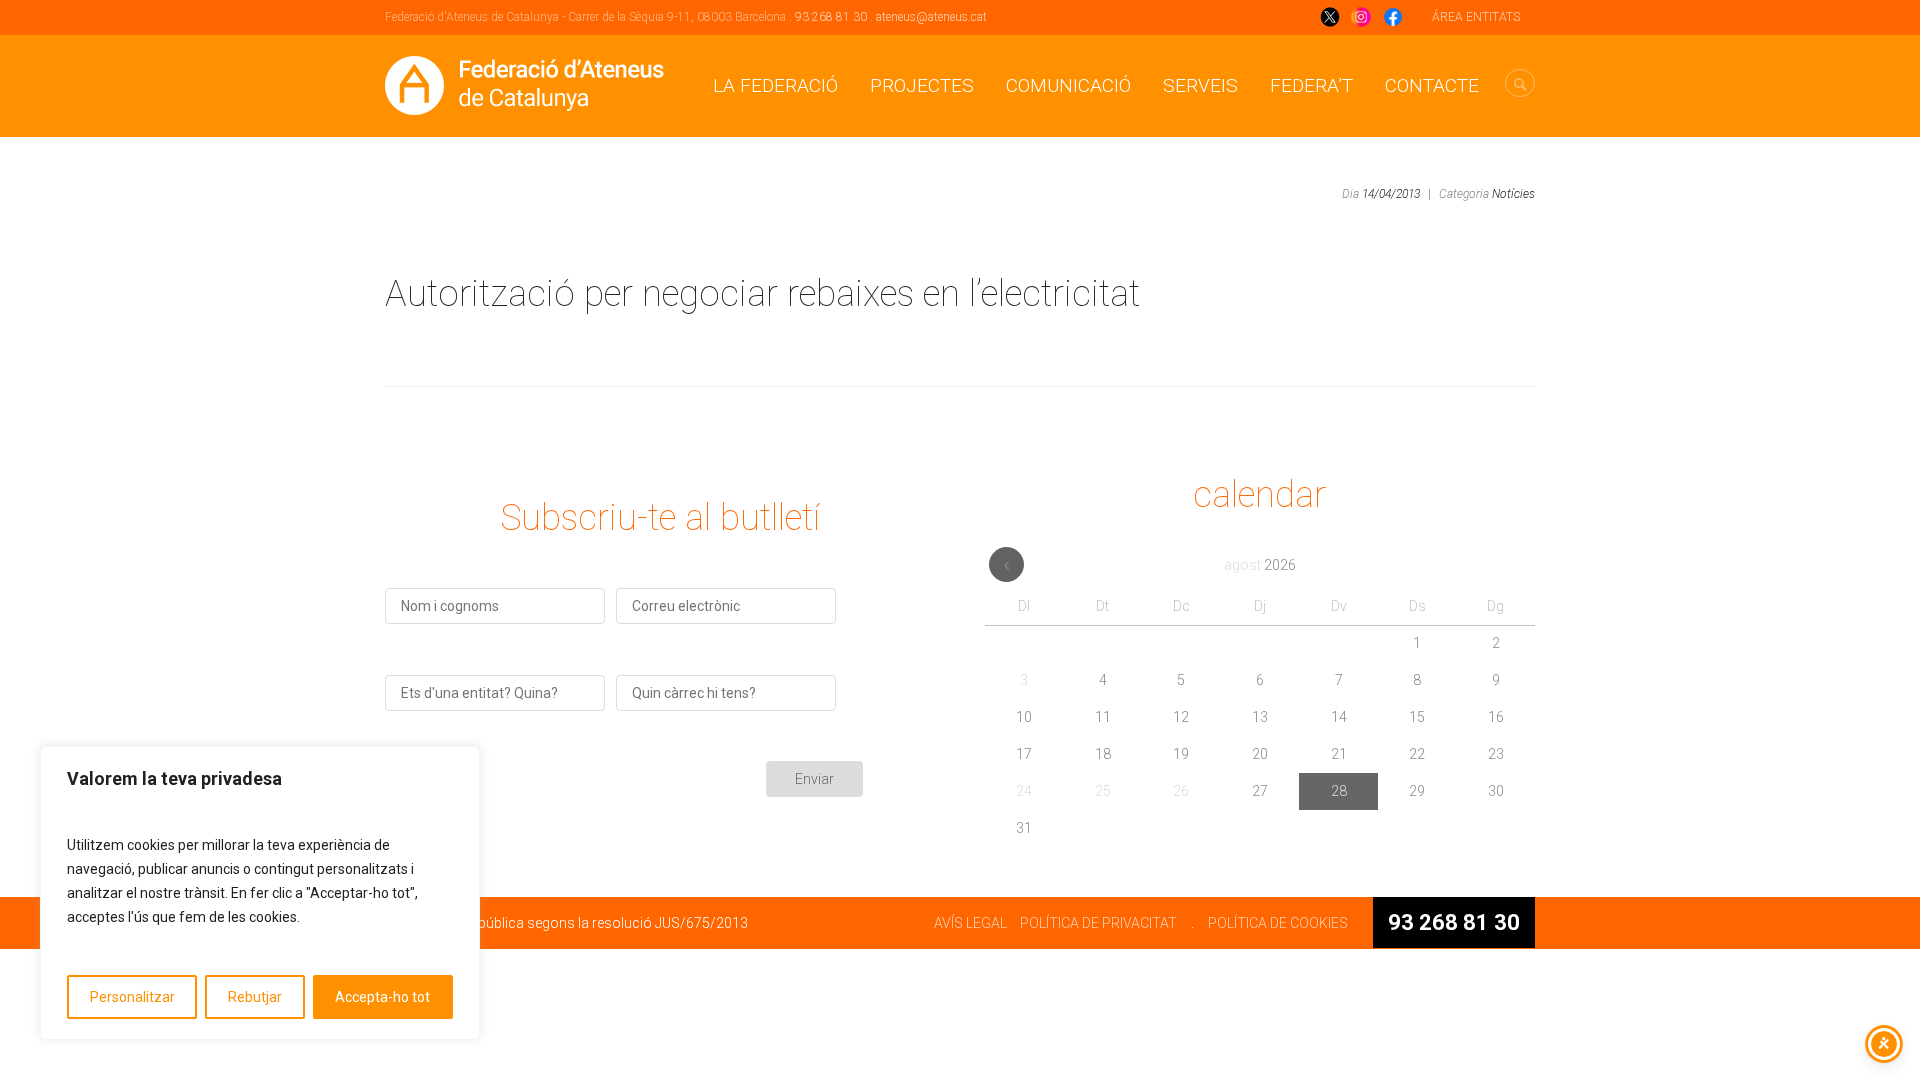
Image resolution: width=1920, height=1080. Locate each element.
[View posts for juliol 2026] (1006, 564)
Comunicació (1068, 85)
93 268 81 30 (831, 17)
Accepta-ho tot (382, 997)
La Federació (775, 85)
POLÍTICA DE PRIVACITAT (1098, 923)
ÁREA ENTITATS (1476, 17)
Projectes (922, 85)
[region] (260, 893)
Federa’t (1311, 85)
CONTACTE (1432, 85)
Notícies (1513, 194)
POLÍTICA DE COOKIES (1278, 923)
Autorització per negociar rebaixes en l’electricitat (762, 294)
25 (1103, 791)
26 (1181, 791)
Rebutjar (255, 997)
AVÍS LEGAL (970, 923)
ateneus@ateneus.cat (931, 17)
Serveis (1200, 85)
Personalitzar (132, 997)
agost (1260, 565)
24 (1024, 791)
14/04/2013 (1391, 194)
